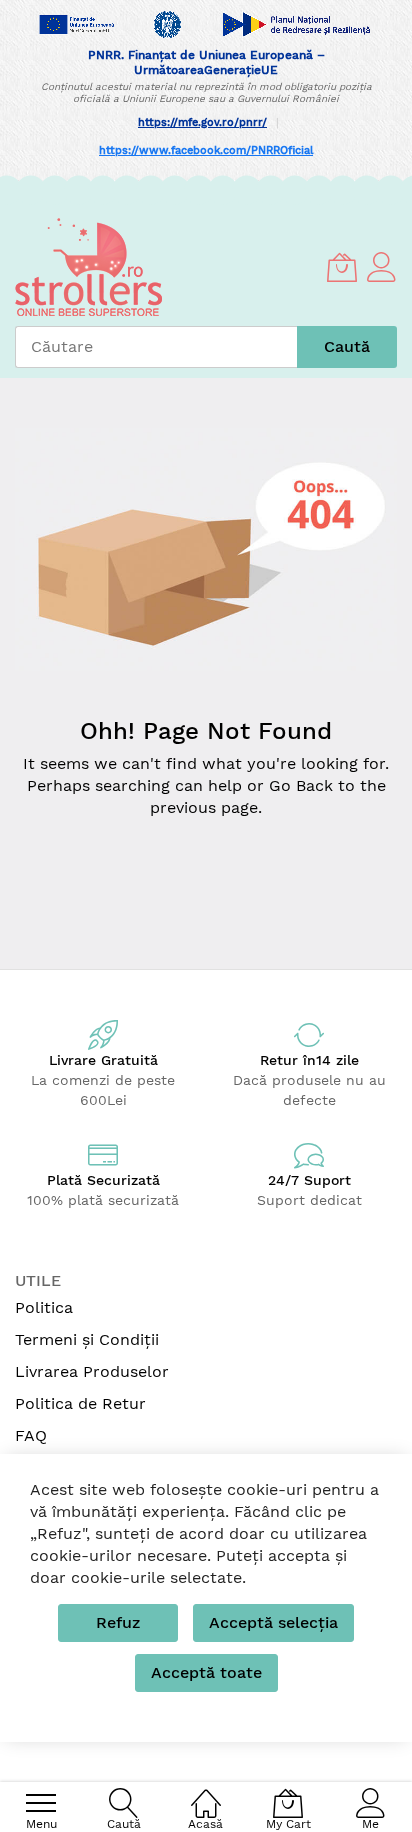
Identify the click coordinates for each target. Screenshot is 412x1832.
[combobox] (156, 347)
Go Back (301, 785)
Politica (44, 1307)
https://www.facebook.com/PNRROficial (206, 150)
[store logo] (88, 267)
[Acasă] (206, 1792)
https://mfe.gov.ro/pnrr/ (202, 122)
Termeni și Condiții (87, 1339)
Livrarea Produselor (92, 1371)
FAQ (31, 1435)
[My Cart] (342, 267)
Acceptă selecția (273, 1622)
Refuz (118, 1622)
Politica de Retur (80, 1403)
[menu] (41, 1803)
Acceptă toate (206, 1672)
